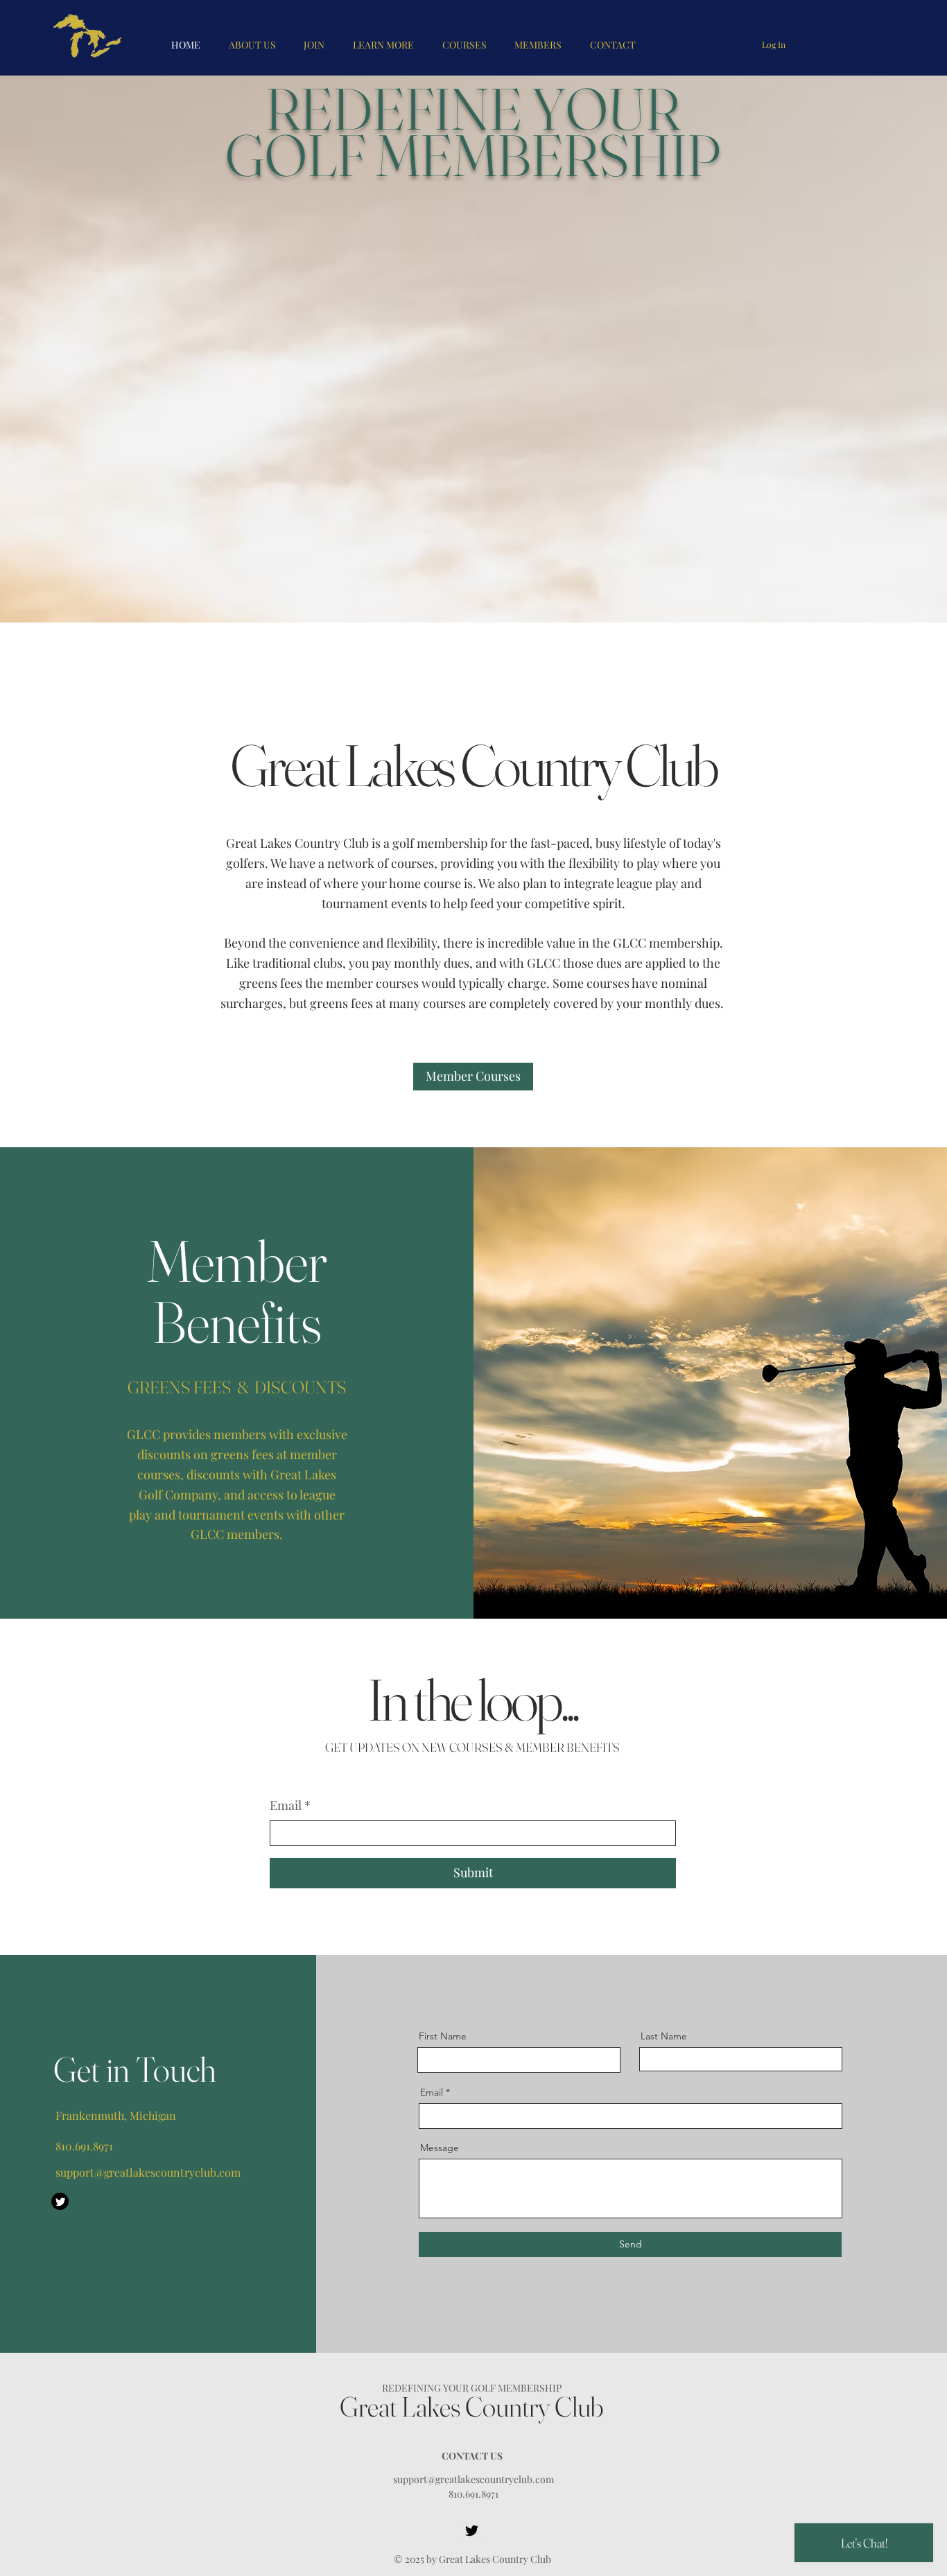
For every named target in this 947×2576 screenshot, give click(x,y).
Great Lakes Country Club (472, 2407)
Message (440, 2148)
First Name (443, 2036)
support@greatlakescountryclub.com (148, 2172)
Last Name (664, 2036)
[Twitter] (60, 2201)
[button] (538, 45)
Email (290, 1805)
